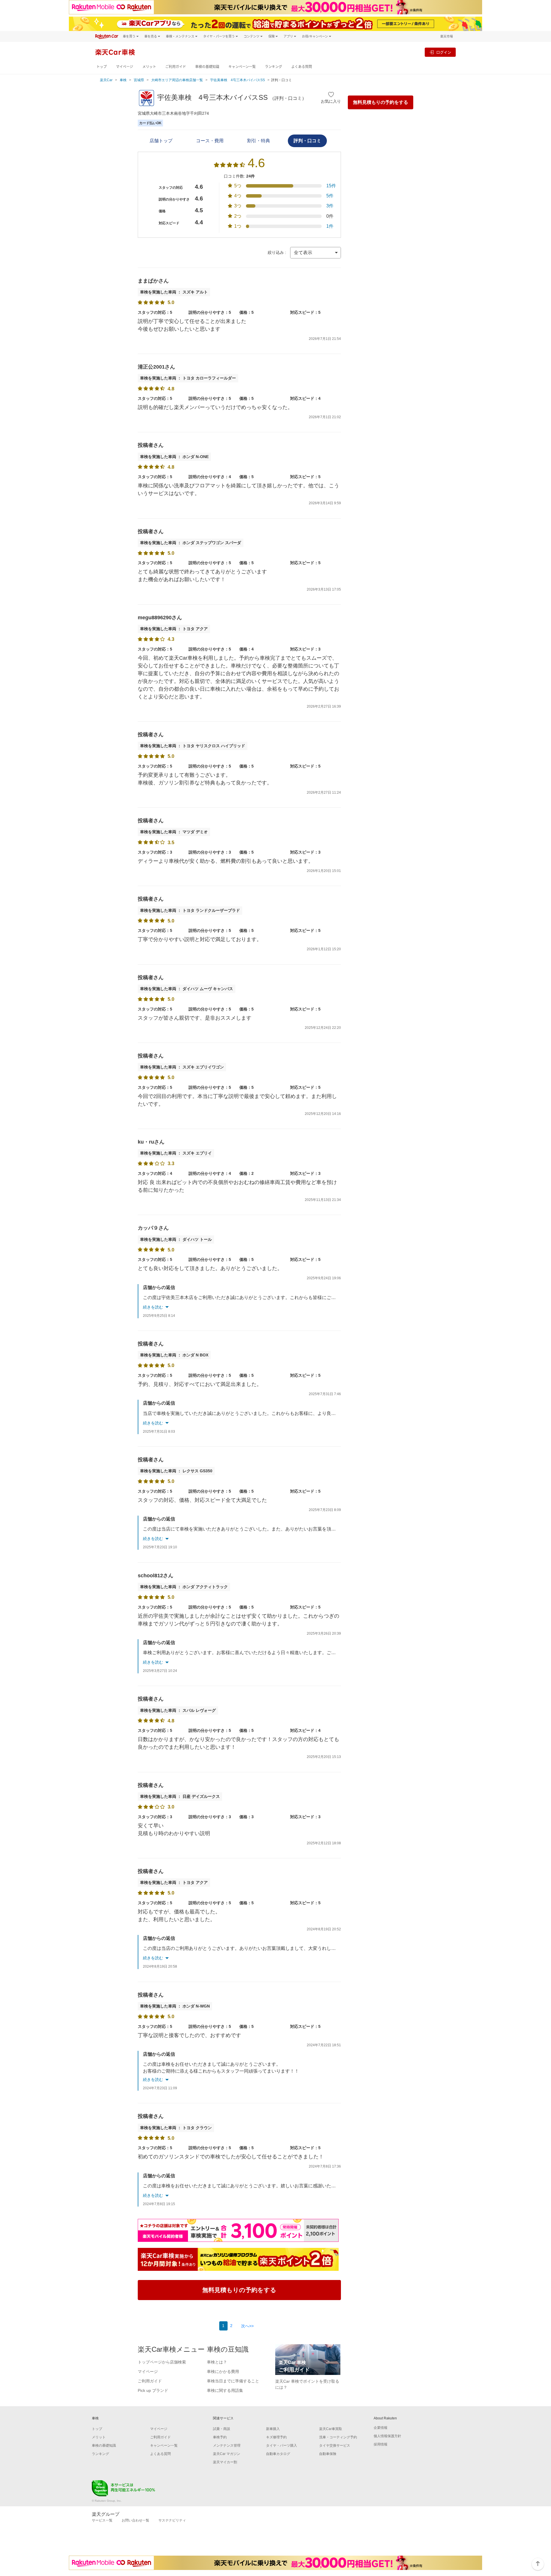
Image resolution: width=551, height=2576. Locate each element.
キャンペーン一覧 (242, 67)
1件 (330, 226)
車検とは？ (217, 2362)
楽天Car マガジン (227, 2454)
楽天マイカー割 (225, 2462)
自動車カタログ (278, 2454)
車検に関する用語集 (225, 2390)
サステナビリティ (172, 2520)
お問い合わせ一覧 (135, 2520)
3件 (330, 206)
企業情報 (381, 2428)
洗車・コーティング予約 (338, 2437)
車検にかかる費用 (223, 2371)
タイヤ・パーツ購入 (282, 2445)
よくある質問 (302, 67)
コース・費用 (210, 141)
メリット (149, 67)
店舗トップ (161, 141)
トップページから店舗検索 (162, 2362)
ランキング (273, 67)
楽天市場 (447, 36)
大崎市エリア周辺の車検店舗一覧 (177, 80)
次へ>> (247, 2326)
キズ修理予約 (276, 2437)
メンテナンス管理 (227, 2445)
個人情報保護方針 (387, 2436)
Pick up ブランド (153, 2390)
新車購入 (273, 2429)
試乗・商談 (222, 2429)
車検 (123, 80)
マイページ (125, 67)
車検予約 (220, 2437)
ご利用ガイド (176, 67)
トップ (102, 67)
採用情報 (381, 2444)
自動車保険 (328, 2454)
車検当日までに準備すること (233, 2381)
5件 (330, 196)
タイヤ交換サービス (335, 2445)
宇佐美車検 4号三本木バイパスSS (237, 80)
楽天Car (106, 80)
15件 (331, 186)
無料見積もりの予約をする (381, 102)
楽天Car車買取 (331, 2429)
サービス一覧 (102, 2520)
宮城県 (139, 80)
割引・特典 (259, 141)
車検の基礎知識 (207, 67)
